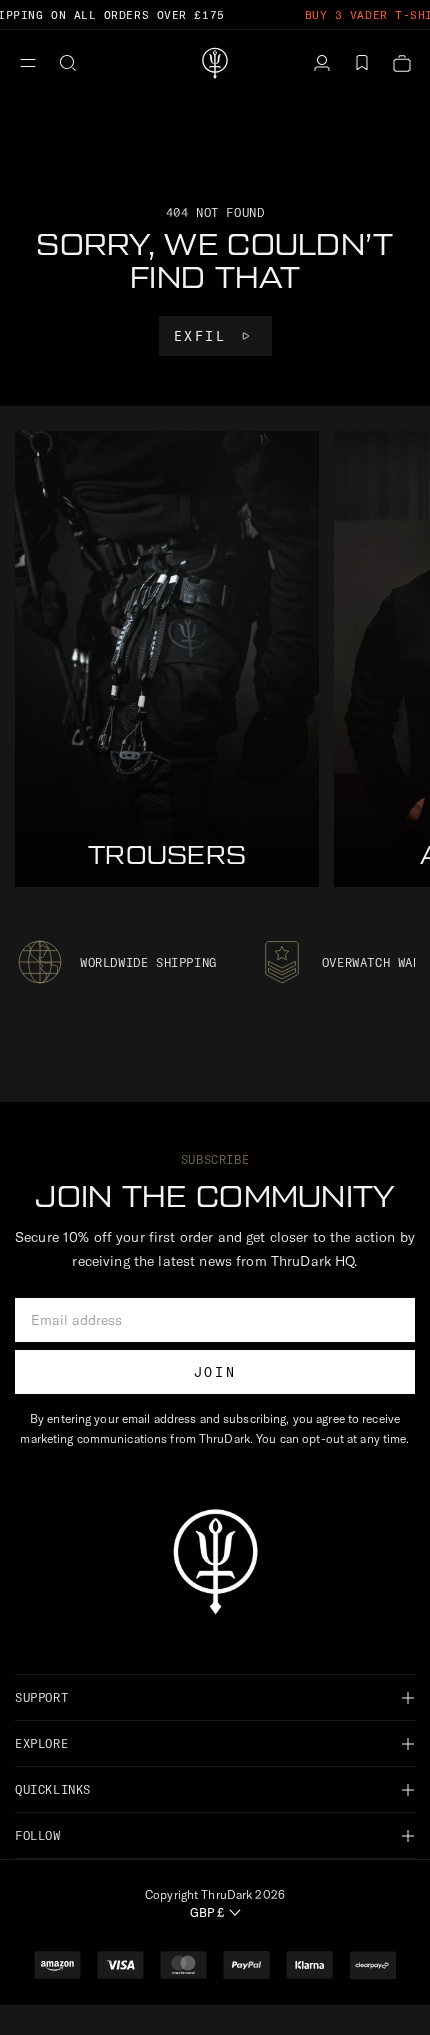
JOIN (215, 1372)
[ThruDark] (215, 63)
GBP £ (207, 1912)
